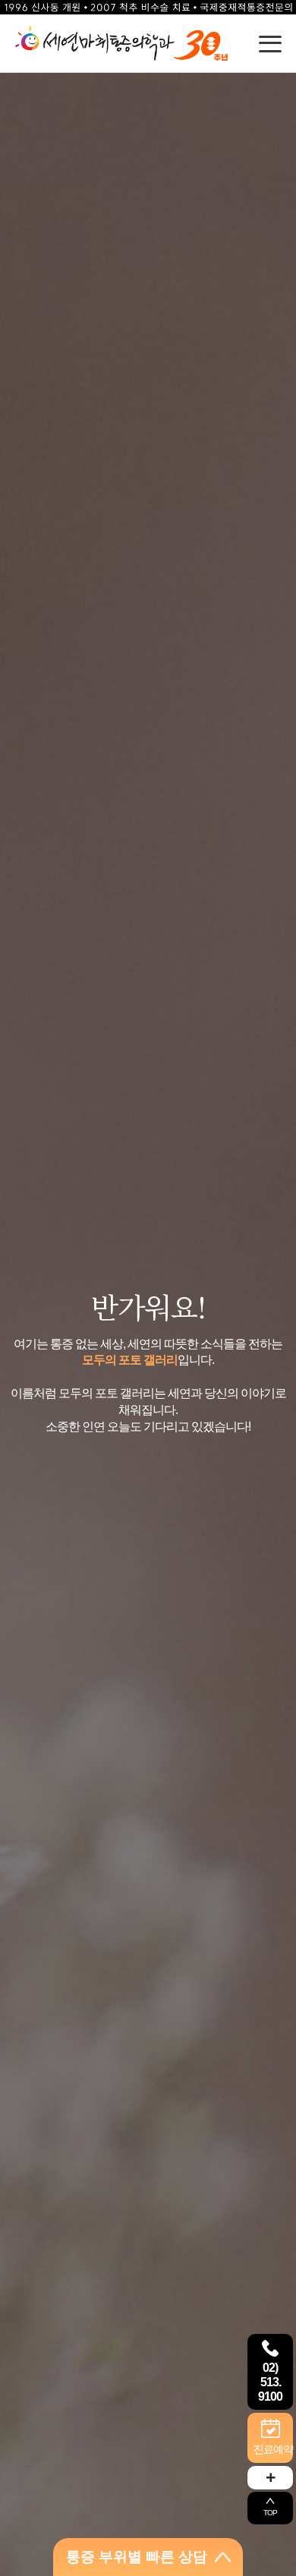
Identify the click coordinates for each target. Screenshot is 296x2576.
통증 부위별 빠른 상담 (137, 2557)
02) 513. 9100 (270, 2382)
